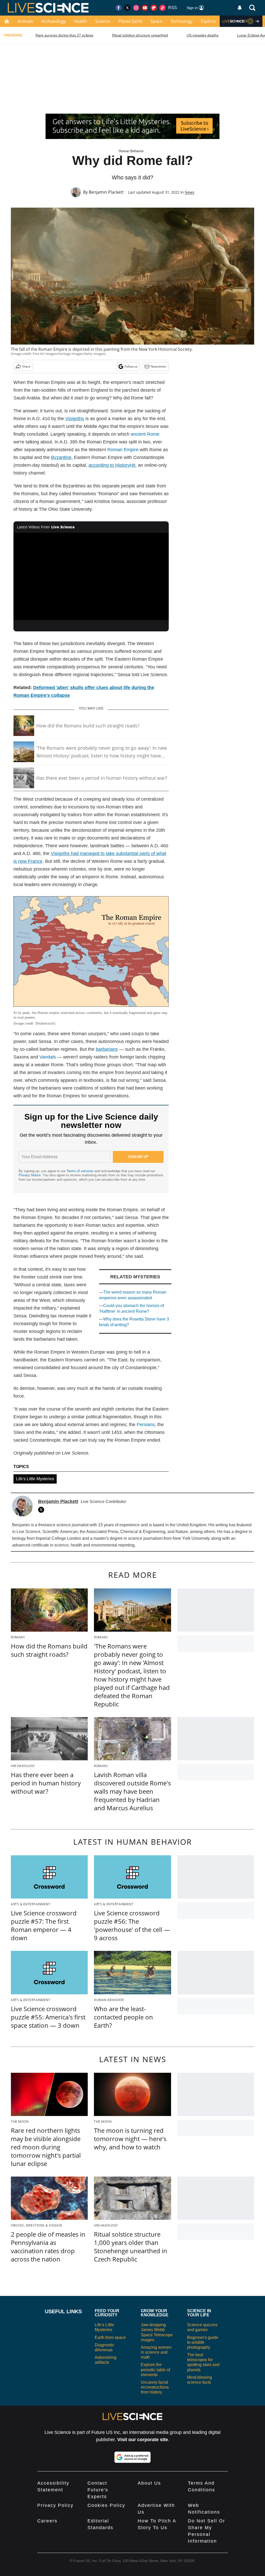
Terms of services (80, 1171)
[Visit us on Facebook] (119, 8)
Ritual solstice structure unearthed (140, 35)
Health (80, 21)
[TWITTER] (42, 1510)
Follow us (131, 366)
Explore (208, 21)
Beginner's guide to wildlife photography (203, 2342)
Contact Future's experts (98, 2490)
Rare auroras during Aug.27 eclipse (64, 35)
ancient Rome (145, 434)
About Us (149, 2483)
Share (26, 366)
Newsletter (159, 366)
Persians (146, 1425)
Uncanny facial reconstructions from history (155, 2387)
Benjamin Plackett (106, 192)
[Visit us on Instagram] (136, 8)
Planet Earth (130, 21)
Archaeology (54, 21)
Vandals (48, 1057)
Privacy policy (55, 2505)
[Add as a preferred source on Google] (132, 2457)
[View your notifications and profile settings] (240, 8)
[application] (91, 577)
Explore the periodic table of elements (155, 2370)
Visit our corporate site (143, 2440)
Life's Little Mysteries (35, 1479)
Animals (25, 21)
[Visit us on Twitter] (127, 8)
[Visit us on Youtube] (145, 8)
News (190, 192)
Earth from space (110, 2337)
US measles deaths (203, 35)
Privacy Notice (30, 1175)
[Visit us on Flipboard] (154, 8)
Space (156, 21)
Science (103, 21)
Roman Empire (123, 450)
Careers (47, 2521)
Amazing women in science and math (156, 2352)
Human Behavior (131, 151)
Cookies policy (106, 2505)
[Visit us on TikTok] (163, 8)
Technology (182, 21)
